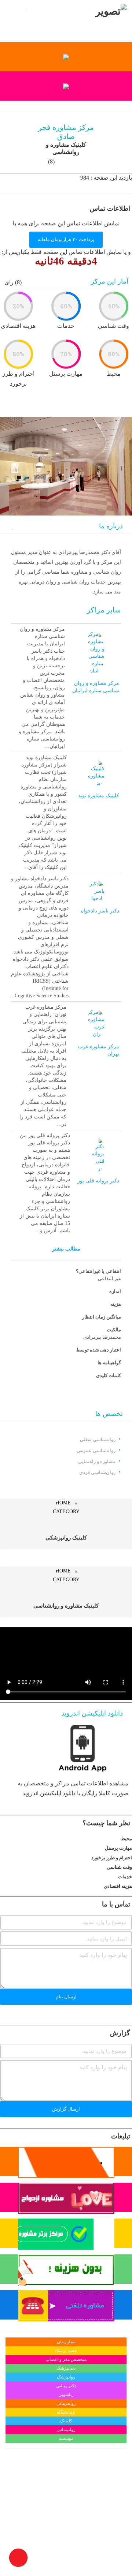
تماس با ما (61, 10)
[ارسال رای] (2, 1838)
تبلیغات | (14, 21)
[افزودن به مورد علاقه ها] (12, 527)
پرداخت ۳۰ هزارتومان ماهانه (66, 239)
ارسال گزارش (66, 2109)
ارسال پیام (66, 1997)
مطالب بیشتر (66, 1249)
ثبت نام (36, 10)
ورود (19, 10)
